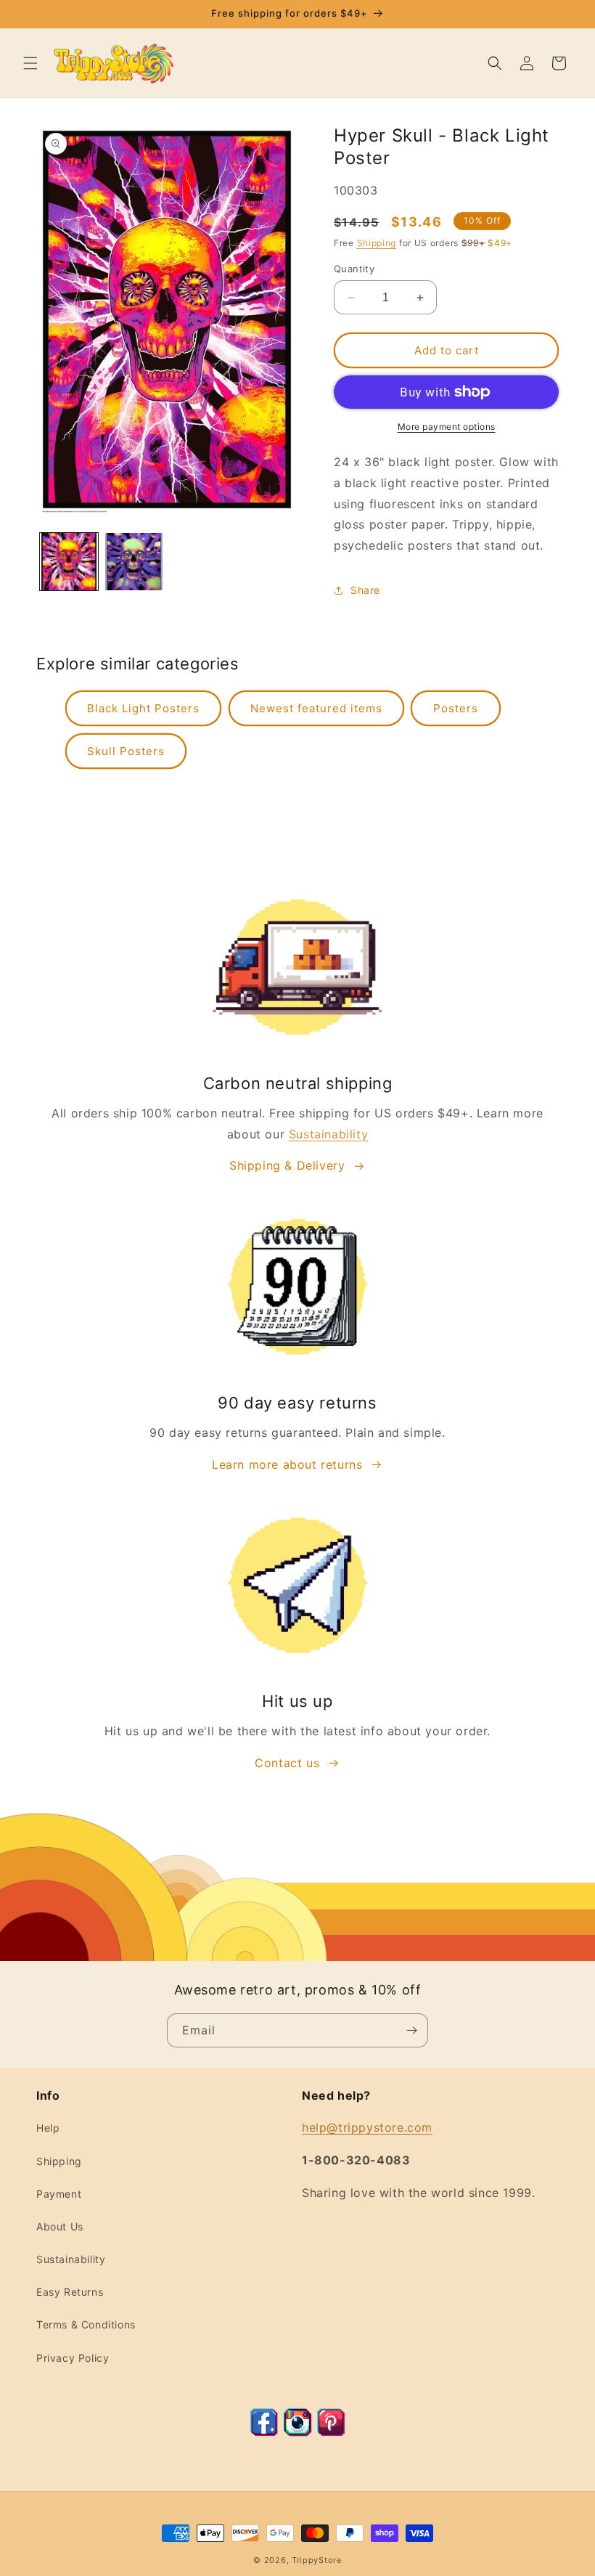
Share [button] (365, 590)
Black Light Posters (143, 708)
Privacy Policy (73, 2358)
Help (48, 2128)
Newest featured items (316, 708)
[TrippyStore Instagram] (297, 2432)
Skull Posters (126, 751)
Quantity (354, 269)
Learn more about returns (287, 1464)
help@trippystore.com (367, 2127)
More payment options (447, 427)
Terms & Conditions (86, 2324)
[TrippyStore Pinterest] (331, 2432)
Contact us (287, 1763)
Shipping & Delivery (287, 1165)
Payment (59, 2194)
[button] (30, 63)
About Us (60, 2226)
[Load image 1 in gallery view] (69, 562)
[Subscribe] (411, 2030)
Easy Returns (70, 2292)
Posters (456, 708)
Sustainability (328, 1134)
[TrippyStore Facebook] (264, 2432)
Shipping (377, 243)
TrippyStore (317, 2560)
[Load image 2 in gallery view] (134, 562)
